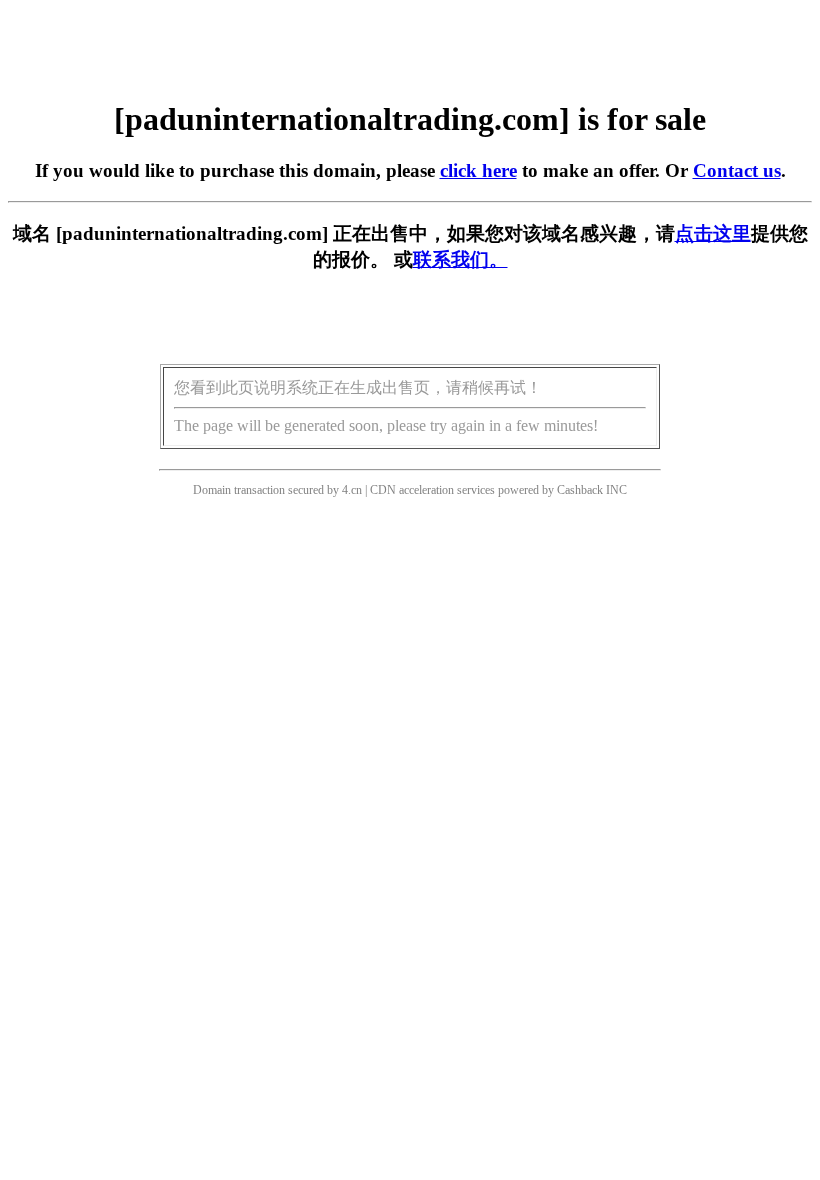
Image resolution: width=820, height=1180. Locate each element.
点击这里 (713, 233)
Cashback (580, 490)
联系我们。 (460, 259)
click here (478, 170)
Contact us (737, 170)
